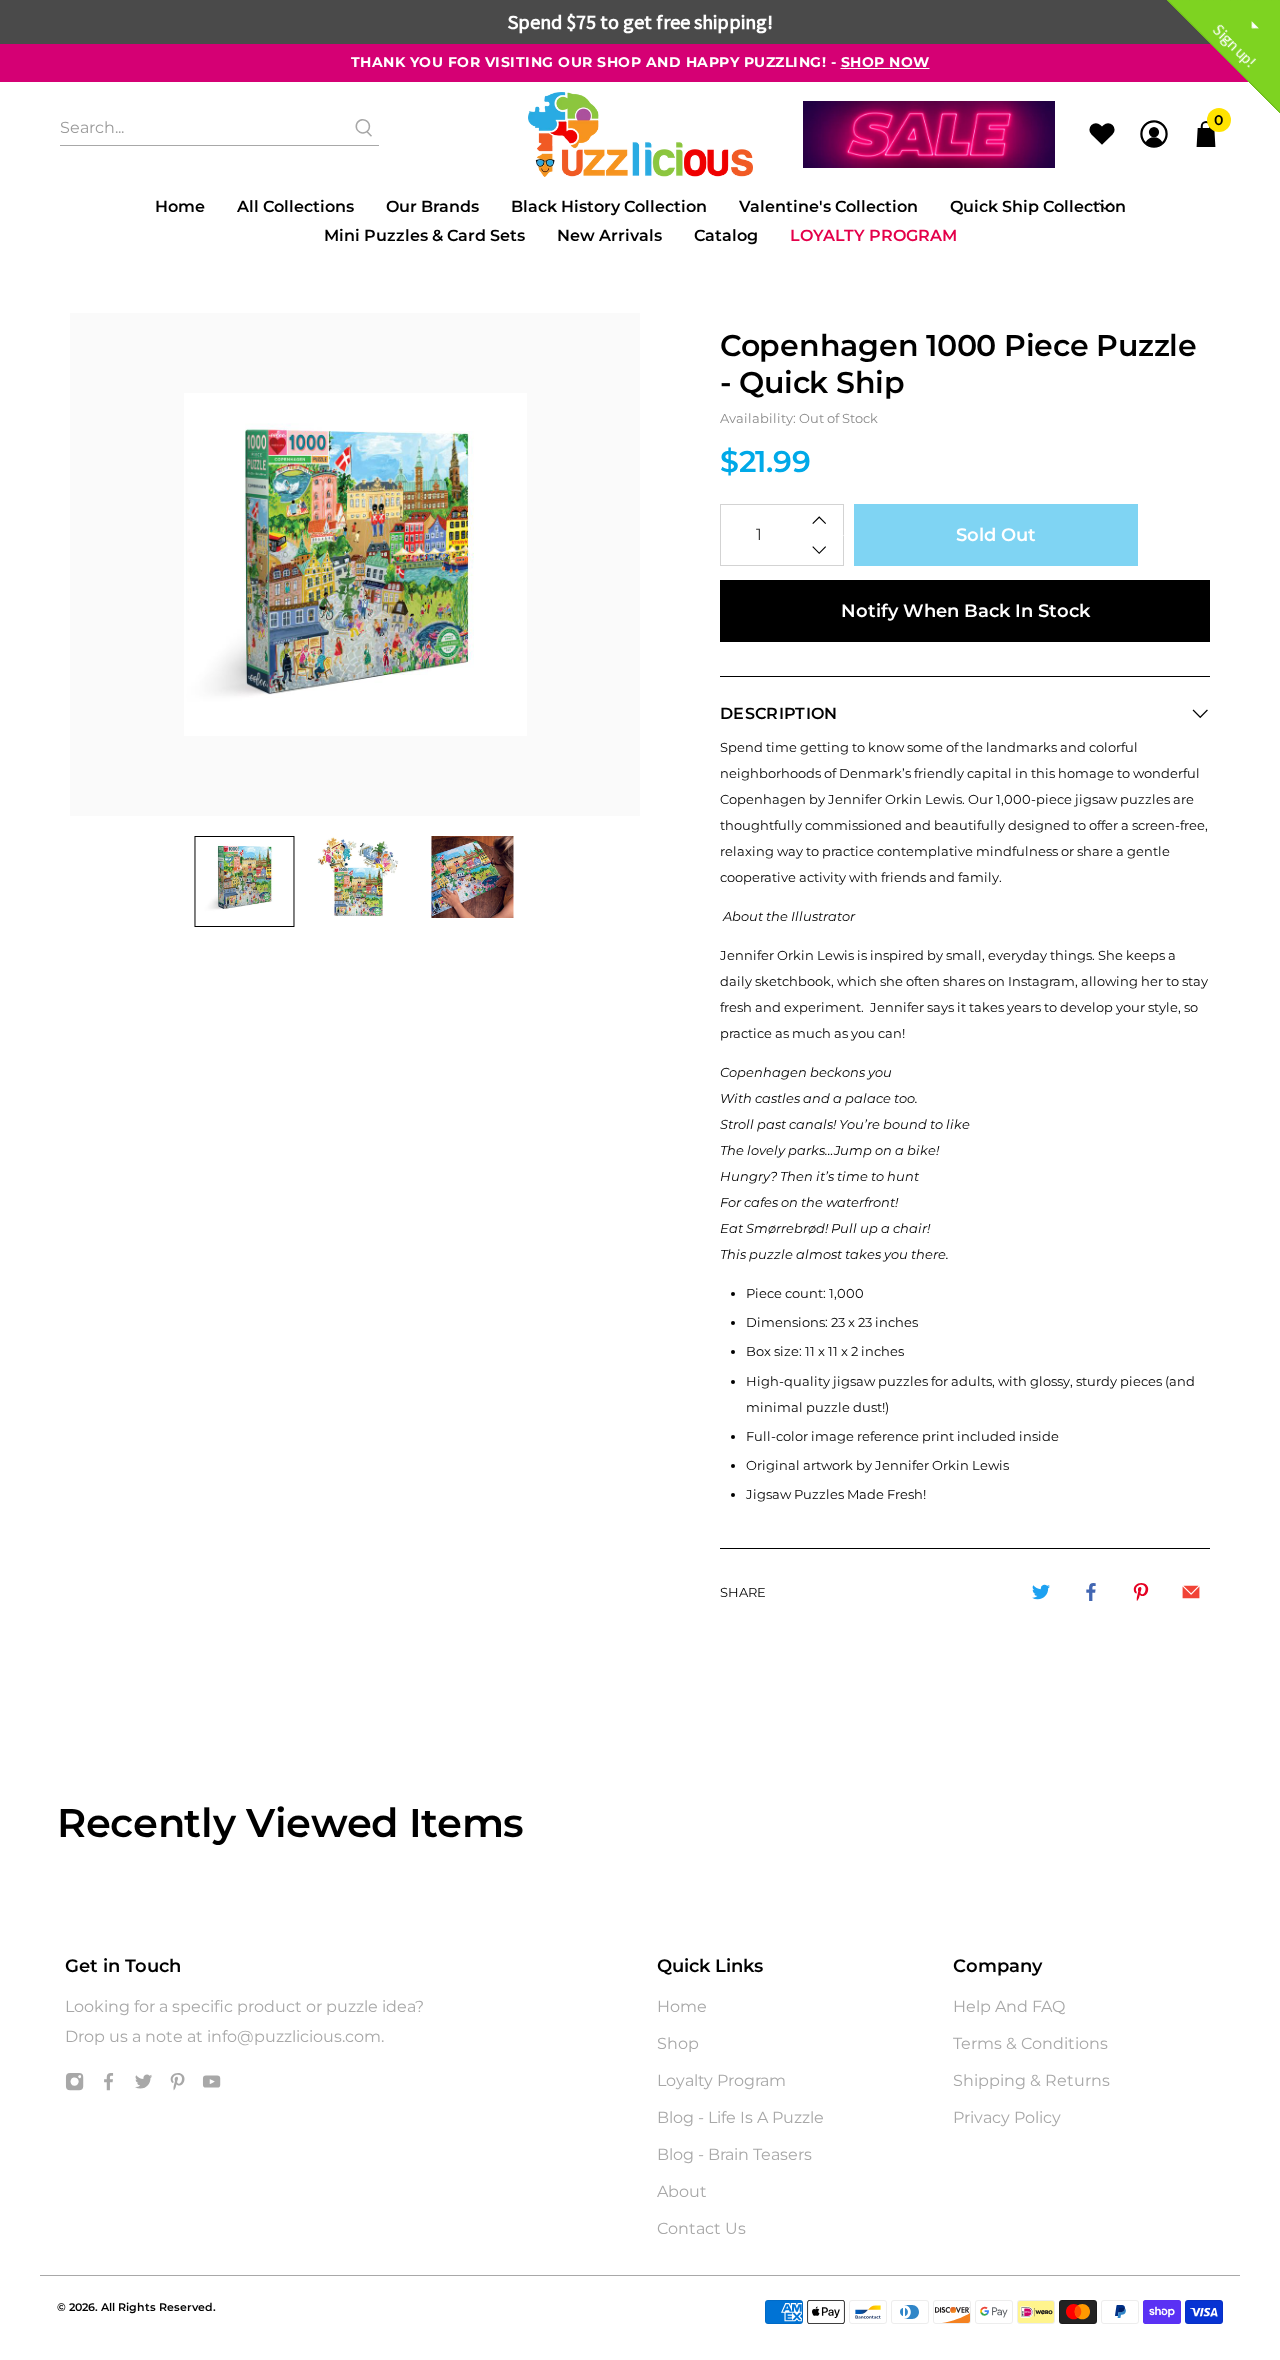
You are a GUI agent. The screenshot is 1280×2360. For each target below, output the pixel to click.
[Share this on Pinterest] (1141, 1592)
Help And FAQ (1009, 2006)
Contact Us (701, 2228)
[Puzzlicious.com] (640, 134)
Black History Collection (609, 206)
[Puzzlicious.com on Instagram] (74, 2085)
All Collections (295, 206)
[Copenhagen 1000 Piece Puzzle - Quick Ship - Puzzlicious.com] (355, 564)
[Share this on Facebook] (1091, 1592)
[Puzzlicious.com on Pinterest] (177, 2085)
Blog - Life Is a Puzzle (740, 2117)
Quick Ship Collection (1038, 206)
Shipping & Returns (1031, 2080)
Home (180, 206)
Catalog (726, 235)
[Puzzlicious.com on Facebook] (108, 2085)
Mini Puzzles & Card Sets (424, 235)
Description (779, 713)
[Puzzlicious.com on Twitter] (143, 2085)
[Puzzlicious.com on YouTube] (211, 2085)
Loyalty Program (873, 235)
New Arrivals (609, 235)
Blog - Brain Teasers (734, 2154)
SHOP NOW (885, 62)
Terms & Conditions (1030, 2043)
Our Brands (432, 206)
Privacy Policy (1007, 2117)
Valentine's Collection (828, 206)
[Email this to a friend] (1191, 1592)
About (682, 2191)
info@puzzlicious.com (294, 2036)
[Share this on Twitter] (1041, 1592)
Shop (678, 2043)
